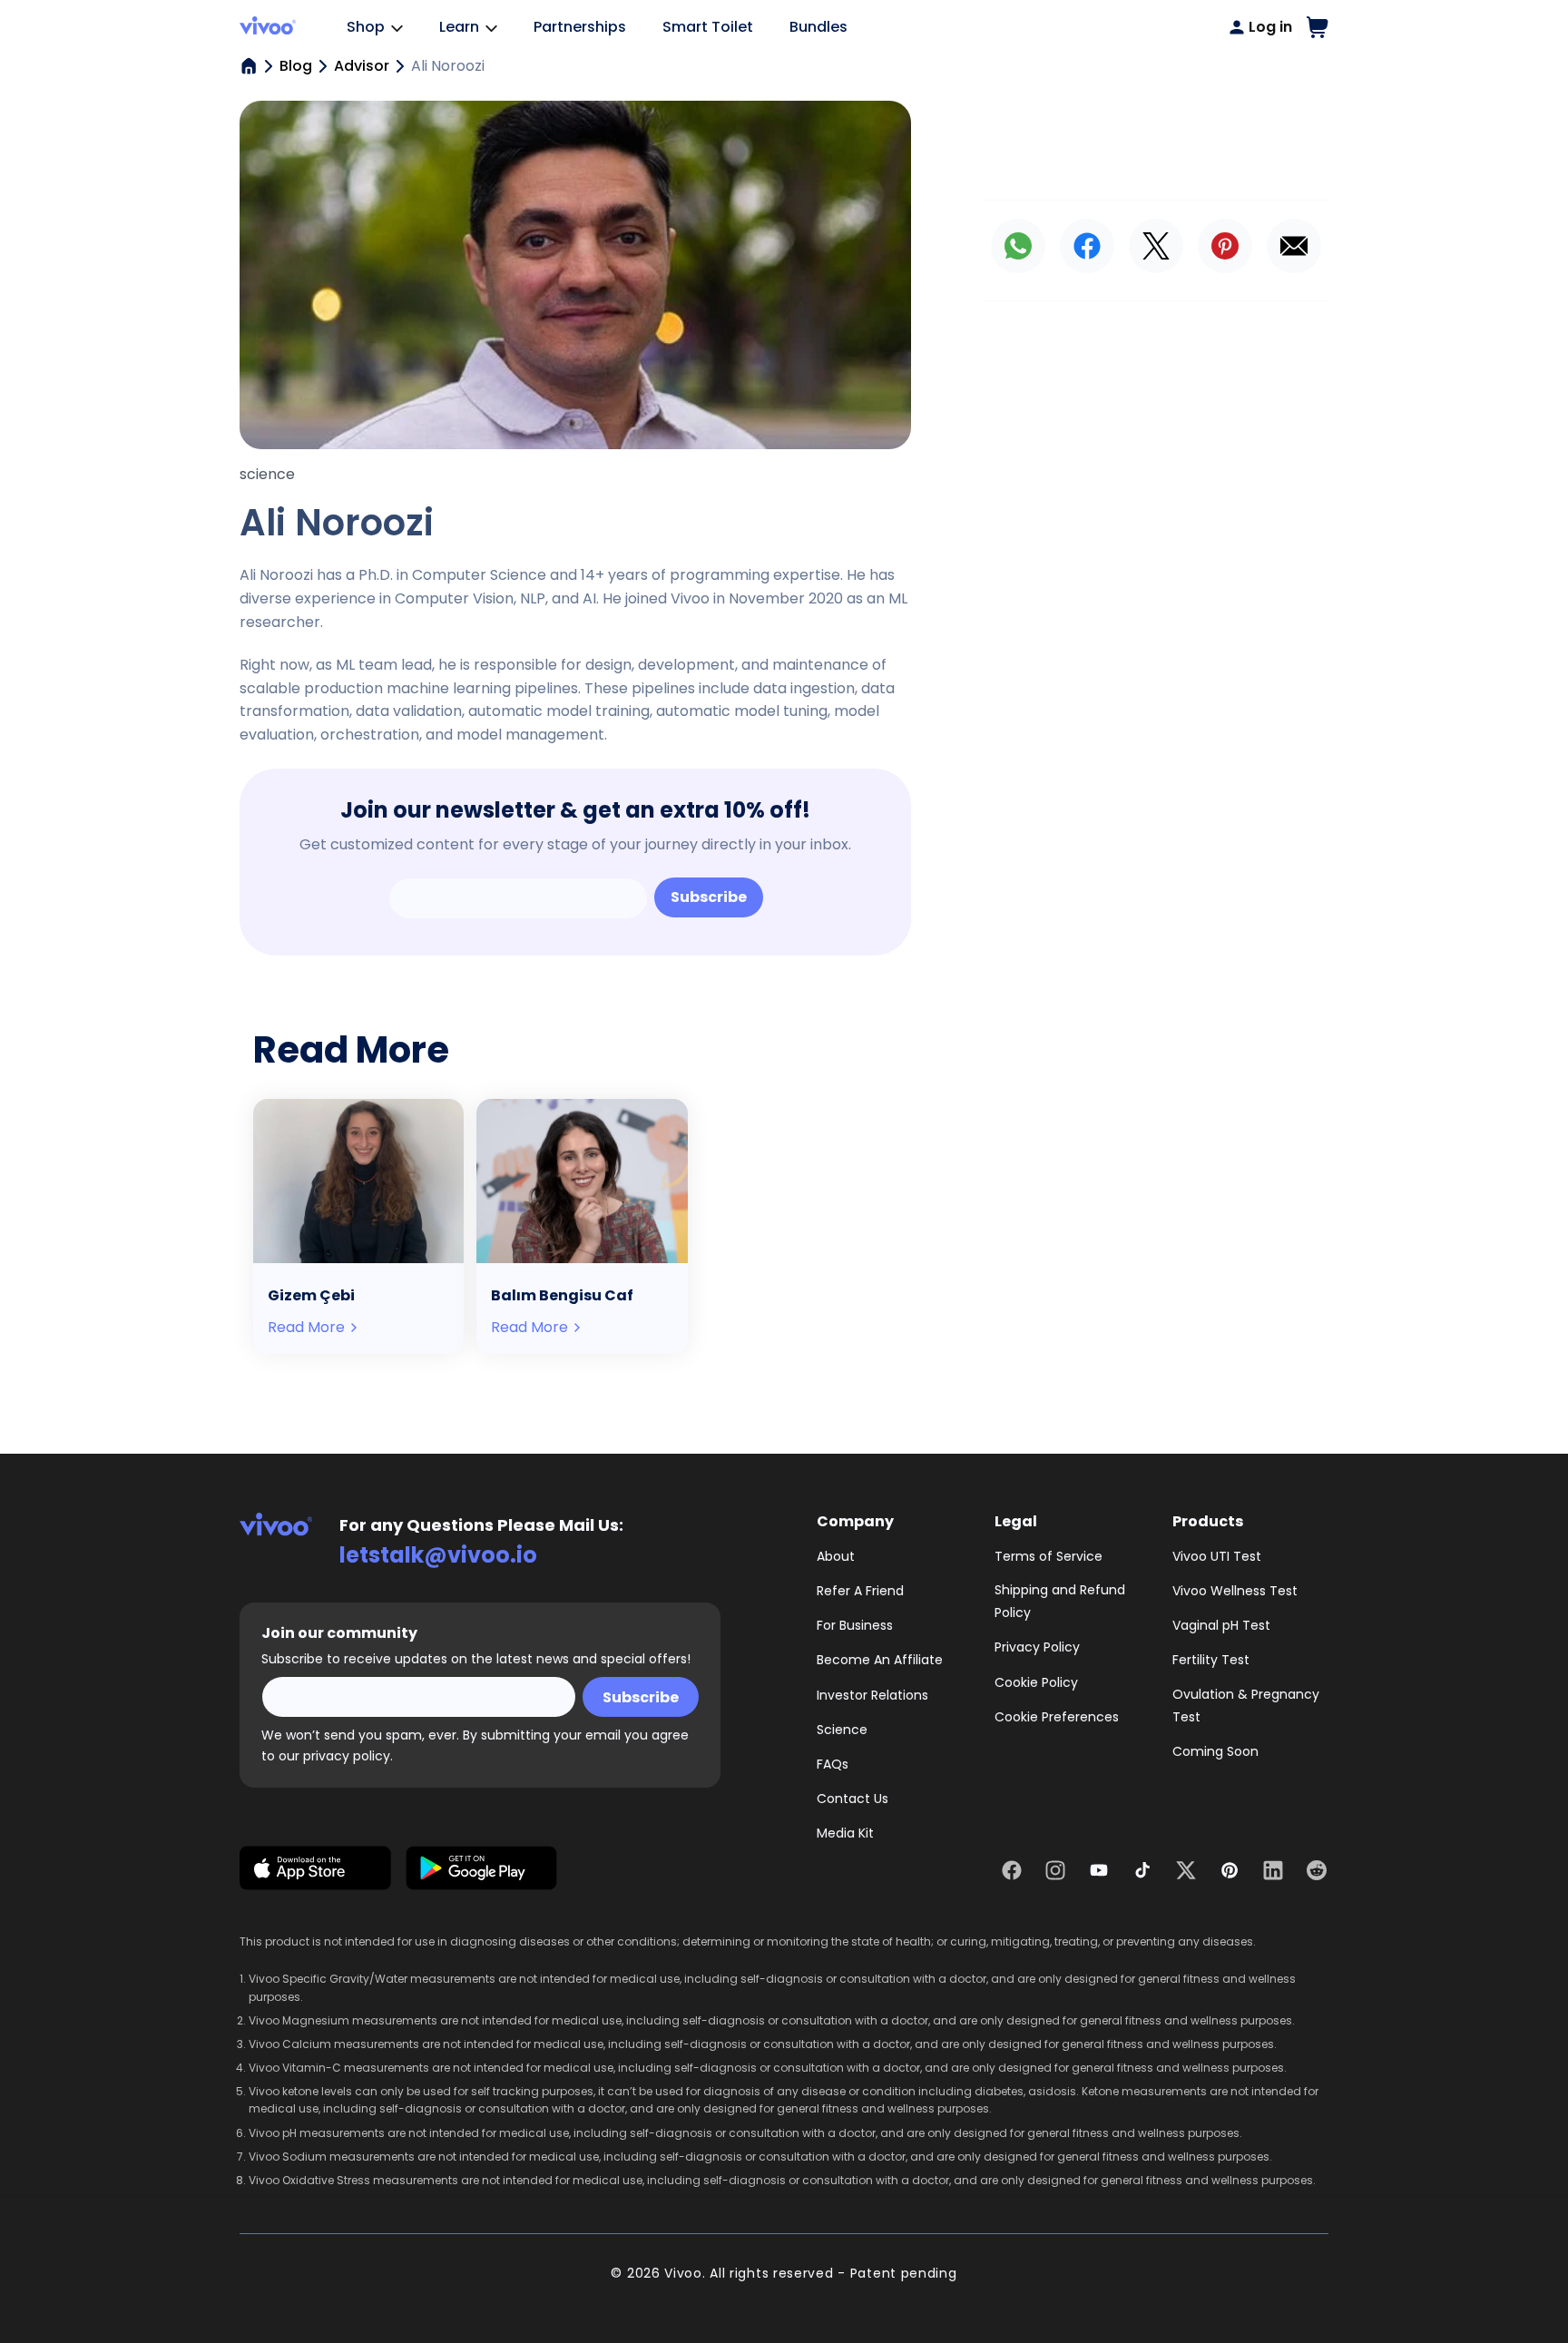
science (267, 474)
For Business (855, 1625)
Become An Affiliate (880, 1660)
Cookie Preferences (1057, 1717)
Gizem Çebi (311, 1295)
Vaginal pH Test (1221, 1625)
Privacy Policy (1037, 1647)
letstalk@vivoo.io (438, 1555)
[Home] (249, 66)
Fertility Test (1211, 1660)
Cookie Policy (1036, 1682)
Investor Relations (872, 1695)
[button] (1318, 27)
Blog (296, 66)
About (836, 1556)
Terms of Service (1049, 1556)
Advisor (362, 66)
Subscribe (709, 897)
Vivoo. (685, 2273)
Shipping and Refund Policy (1060, 1601)
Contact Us (853, 1799)
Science (842, 1730)
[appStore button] (315, 1872)
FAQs (833, 1764)
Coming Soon (1215, 1751)
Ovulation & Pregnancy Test (1246, 1706)
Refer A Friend (860, 1591)
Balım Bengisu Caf (562, 1295)
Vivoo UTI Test (1217, 1556)
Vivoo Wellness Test (1235, 1591)
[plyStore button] (481, 1872)
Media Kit (845, 1833)
